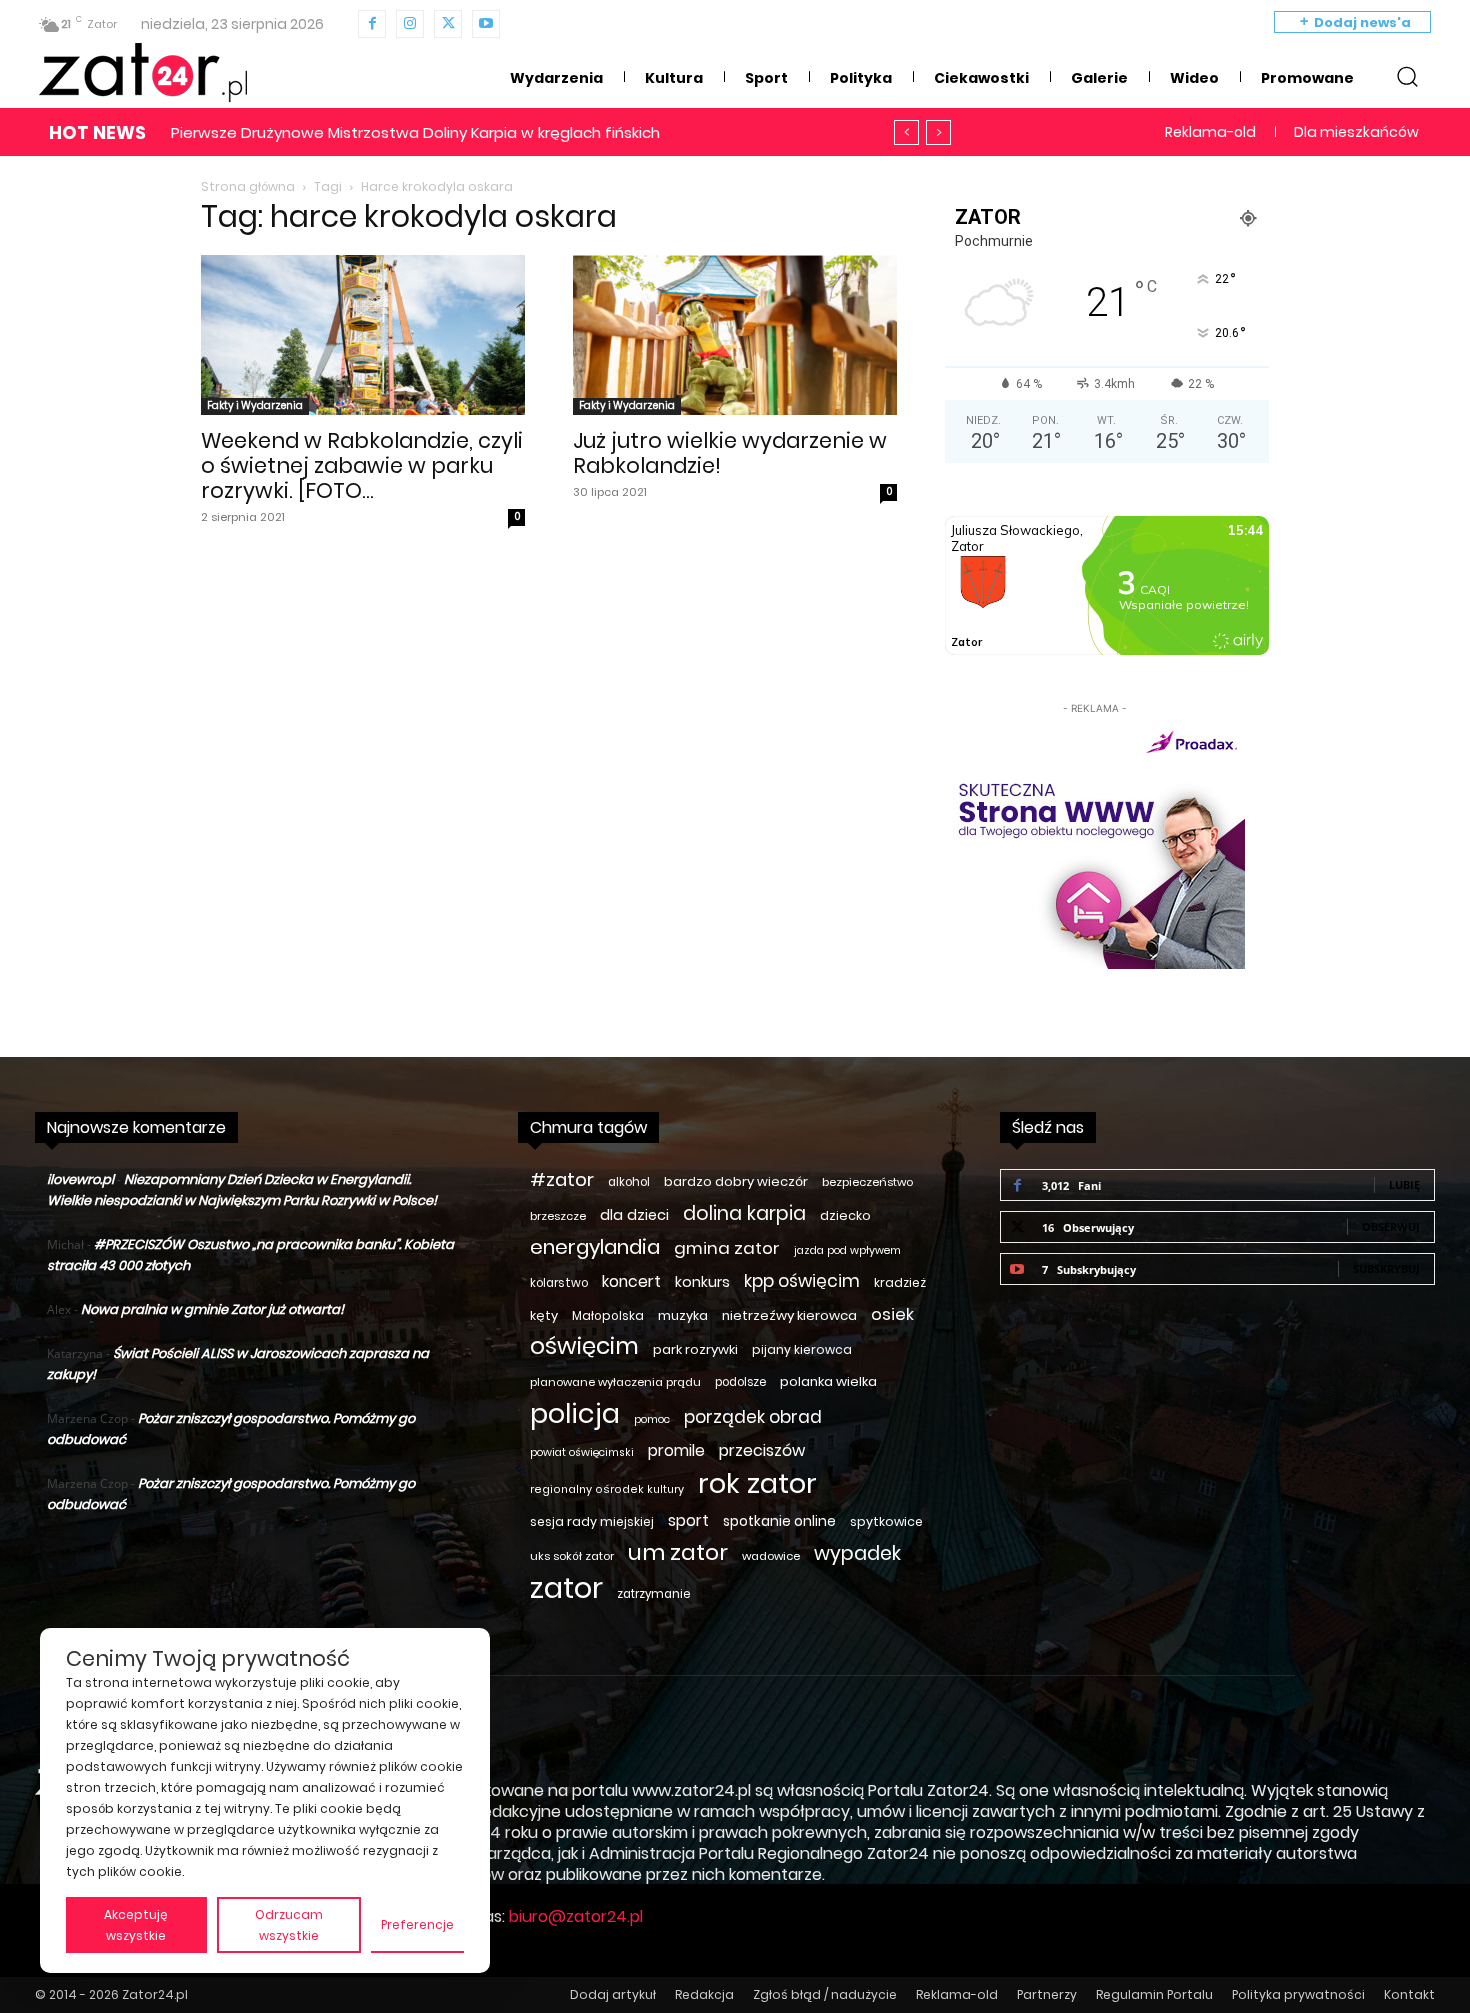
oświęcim (584, 1346)
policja (575, 1413)
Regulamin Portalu (1154, 1994)
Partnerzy (1047, 1994)
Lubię (1404, 1184)
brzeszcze (558, 1216)
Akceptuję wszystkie (136, 1925)
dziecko (845, 1215)
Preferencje (417, 1924)
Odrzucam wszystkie (289, 1925)
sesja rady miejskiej (592, 1521)
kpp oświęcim (802, 1281)
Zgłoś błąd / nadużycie (825, 1994)
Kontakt (1409, 1994)
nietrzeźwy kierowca (789, 1315)
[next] (938, 132)
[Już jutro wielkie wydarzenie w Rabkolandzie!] (735, 335)
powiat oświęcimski (582, 1452)
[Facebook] (372, 24)
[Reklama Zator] (1095, 844)
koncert (631, 1281)
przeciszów (762, 1450)
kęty (544, 1315)
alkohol (629, 1182)
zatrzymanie (653, 1594)
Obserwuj (1391, 1226)
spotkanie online (779, 1521)
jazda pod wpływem (847, 1250)
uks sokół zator (572, 1556)
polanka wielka (828, 1381)
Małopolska (608, 1315)
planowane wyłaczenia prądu (615, 1382)
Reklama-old (957, 1994)
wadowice (771, 1556)
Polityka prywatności (1298, 1994)
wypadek (857, 1553)
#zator (562, 1179)
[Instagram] (410, 24)
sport (688, 1520)
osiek (892, 1314)
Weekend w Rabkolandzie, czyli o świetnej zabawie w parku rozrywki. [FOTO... (362, 465)
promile (676, 1450)
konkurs (702, 1282)
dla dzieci (634, 1215)
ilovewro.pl (80, 1179)
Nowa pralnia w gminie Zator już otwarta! (212, 1309)
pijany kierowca (802, 1349)
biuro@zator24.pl (576, 1916)
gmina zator (727, 1248)
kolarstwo (559, 1283)
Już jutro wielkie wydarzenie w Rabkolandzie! (730, 453)
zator (566, 1587)
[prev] (906, 132)
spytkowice (886, 1521)
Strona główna (248, 186)
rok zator (757, 1483)
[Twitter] (448, 24)
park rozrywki (695, 1349)
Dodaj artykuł (613, 1994)
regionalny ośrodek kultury (607, 1489)
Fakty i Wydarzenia (255, 405)
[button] (1407, 76)
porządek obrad (753, 1417)
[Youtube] (486, 24)
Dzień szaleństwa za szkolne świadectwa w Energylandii (394, 132)
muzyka (683, 1315)
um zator (678, 1552)
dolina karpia (744, 1213)
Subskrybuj (1386, 1268)
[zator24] (143, 73)
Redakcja (704, 1994)
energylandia (595, 1247)
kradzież (900, 1282)
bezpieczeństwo (867, 1182)
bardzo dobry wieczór (736, 1181)
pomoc (652, 1419)
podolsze (740, 1382)
